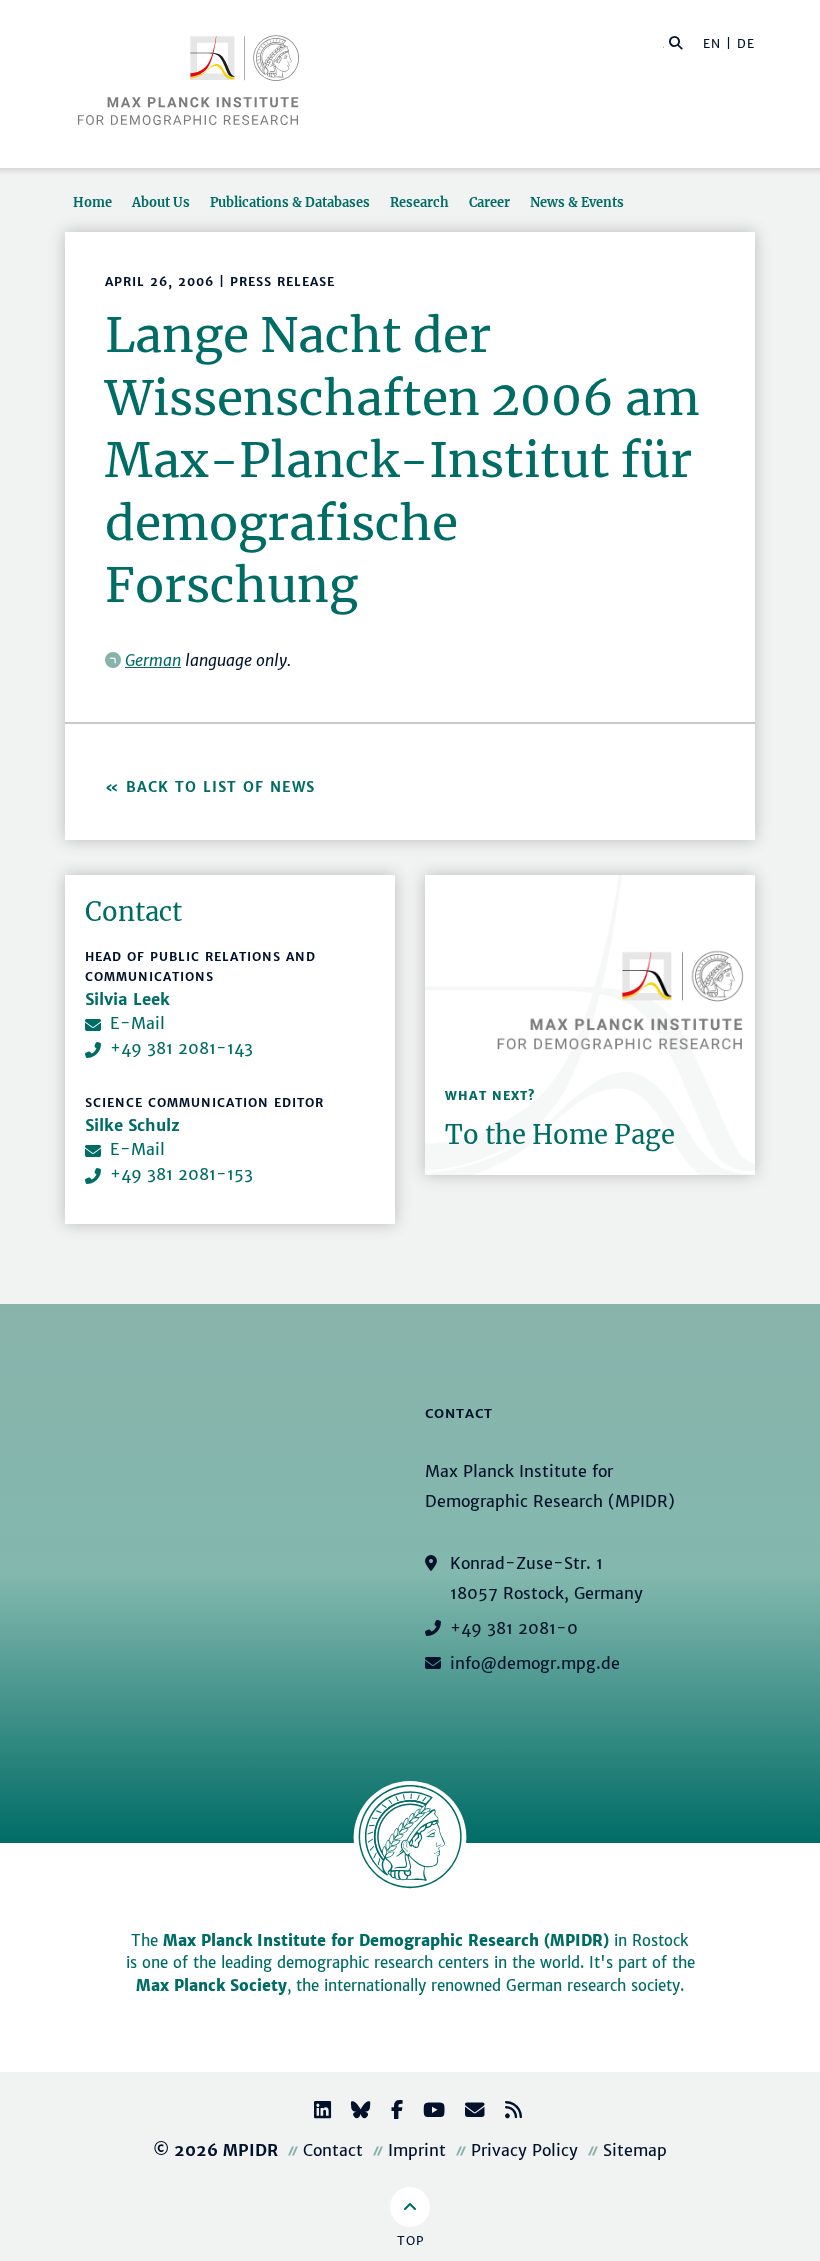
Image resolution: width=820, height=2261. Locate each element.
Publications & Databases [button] (290, 202)
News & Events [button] (577, 202)
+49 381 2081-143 (181, 1048)
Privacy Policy (524, 2150)
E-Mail (137, 1023)
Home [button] (92, 202)
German (153, 660)
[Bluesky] (353, 2112)
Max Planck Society (211, 1985)
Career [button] (489, 202)
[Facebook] (389, 2112)
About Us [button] (161, 202)
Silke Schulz (132, 1125)
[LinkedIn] (314, 2112)
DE (746, 43)
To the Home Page (560, 1135)
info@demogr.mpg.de (535, 1663)
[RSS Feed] (505, 2112)
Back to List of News (223, 787)
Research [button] (419, 202)
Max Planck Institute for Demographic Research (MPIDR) (386, 1940)
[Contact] (467, 2112)
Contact (333, 2150)
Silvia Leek (127, 999)
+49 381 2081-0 (514, 1628)
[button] (676, 42)
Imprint (417, 2150)
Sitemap (635, 2150)
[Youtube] (426, 2112)
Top (410, 2240)
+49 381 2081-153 (181, 1174)
